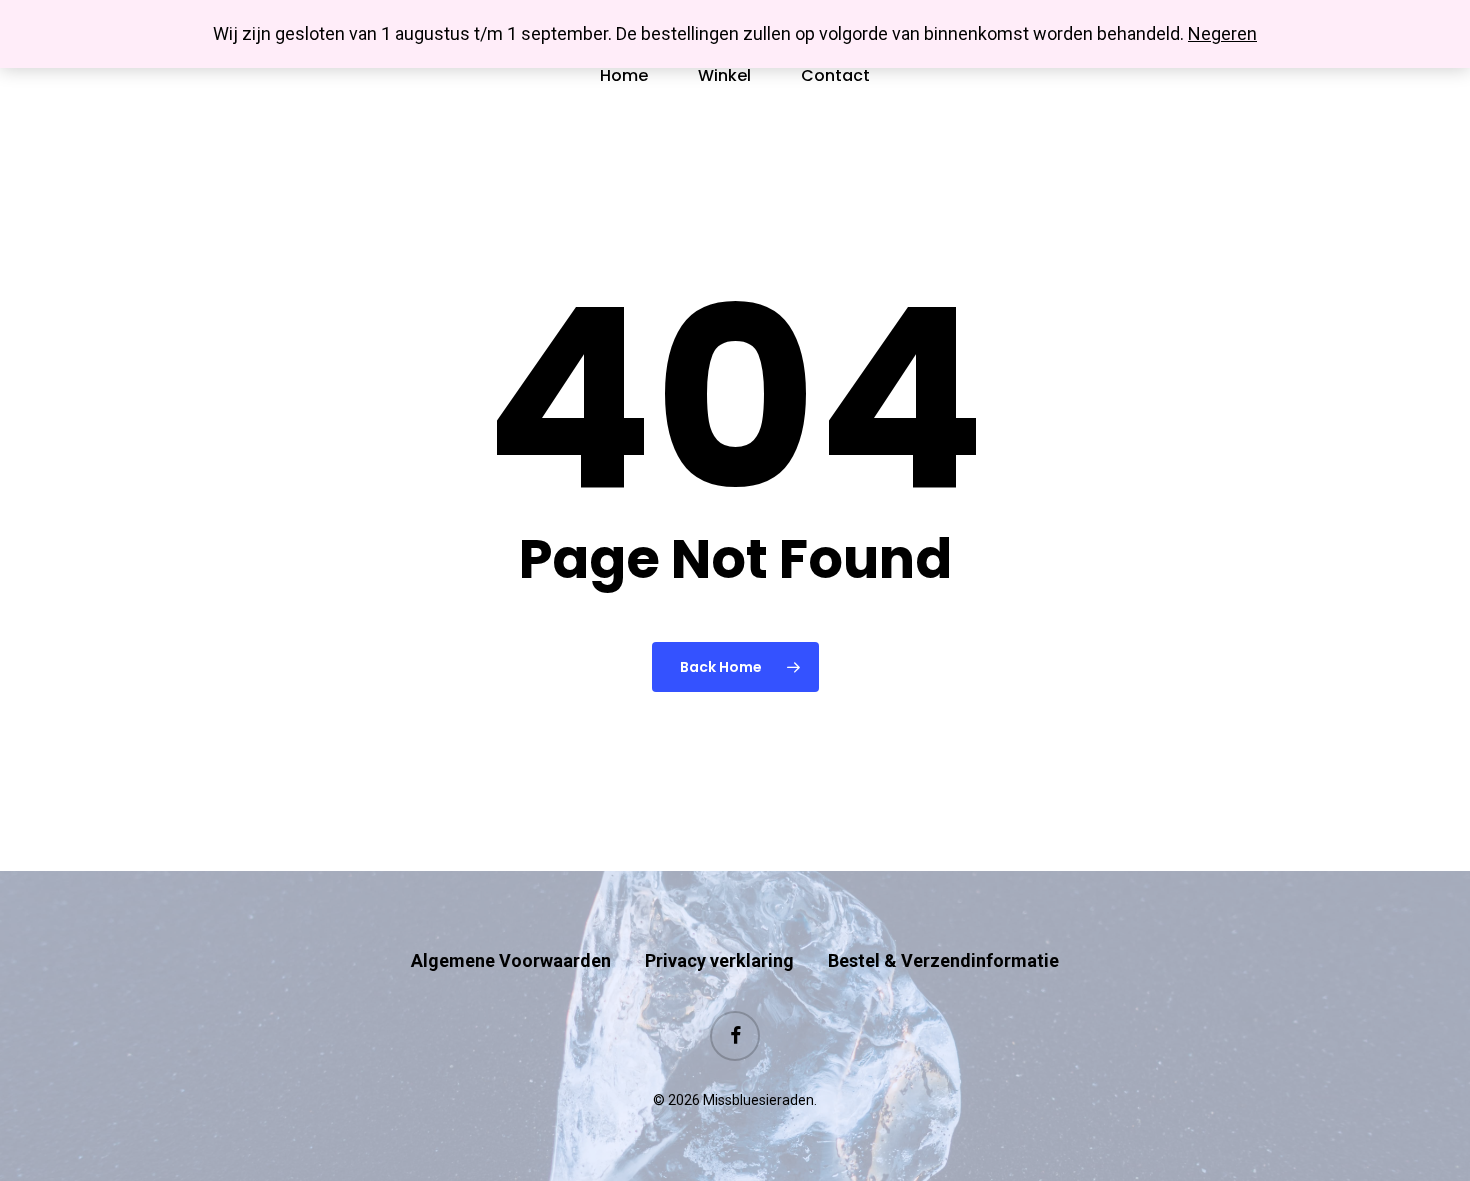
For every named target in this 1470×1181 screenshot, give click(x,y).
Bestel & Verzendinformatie (943, 960)
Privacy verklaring (719, 960)
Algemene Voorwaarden (511, 960)
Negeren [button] (1222, 33)
